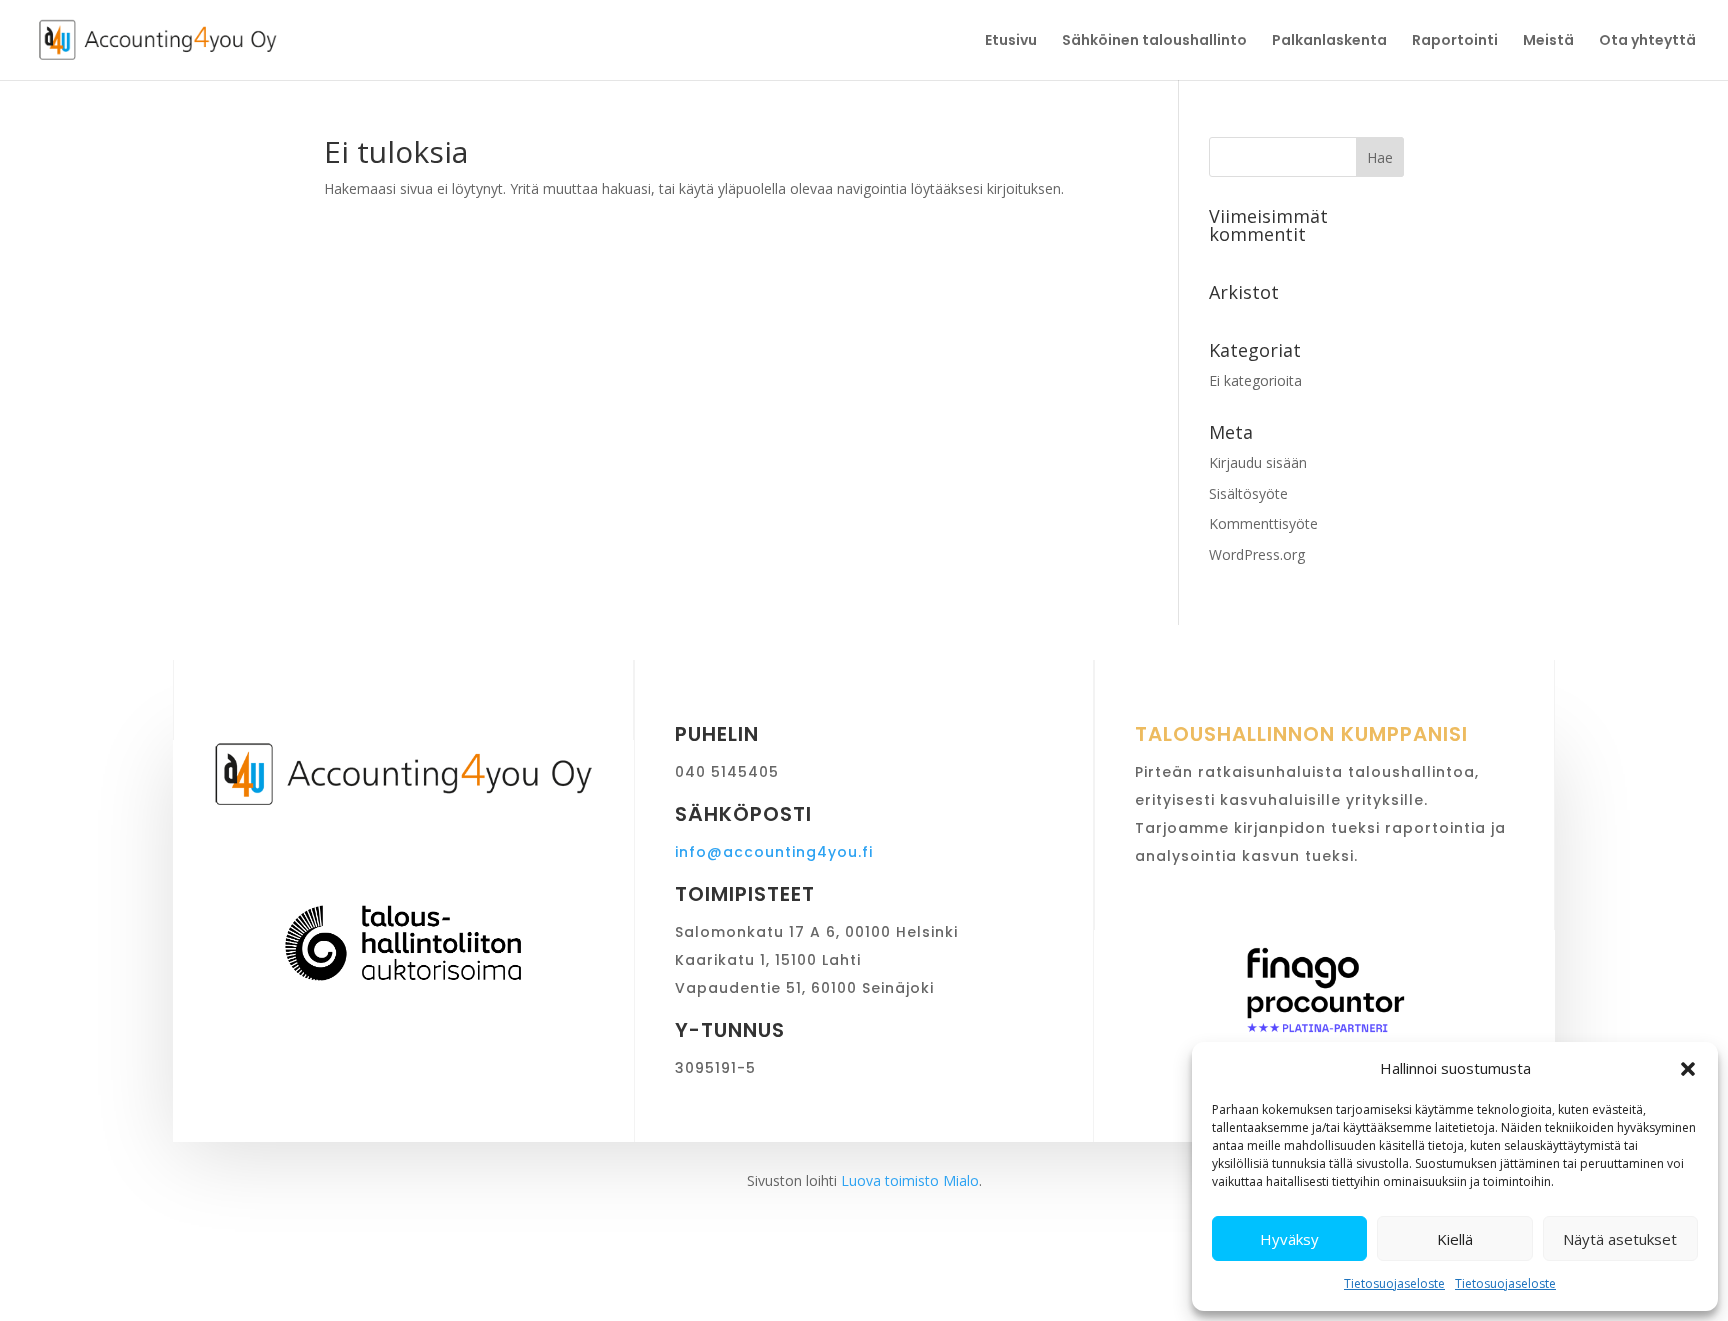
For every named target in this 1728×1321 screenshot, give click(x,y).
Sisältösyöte (1248, 493)
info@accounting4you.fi (774, 852)
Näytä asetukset (1620, 1239)
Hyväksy (1289, 1239)
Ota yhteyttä (1647, 41)
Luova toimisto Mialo (910, 1180)
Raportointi (1455, 41)
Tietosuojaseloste (1394, 1283)
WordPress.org (1257, 554)
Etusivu (1011, 41)
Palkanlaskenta (1329, 41)
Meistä (1548, 41)
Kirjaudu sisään (1258, 462)
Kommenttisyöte (1263, 523)
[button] (1688, 1069)
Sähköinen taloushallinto (1154, 41)
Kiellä (1455, 1239)
